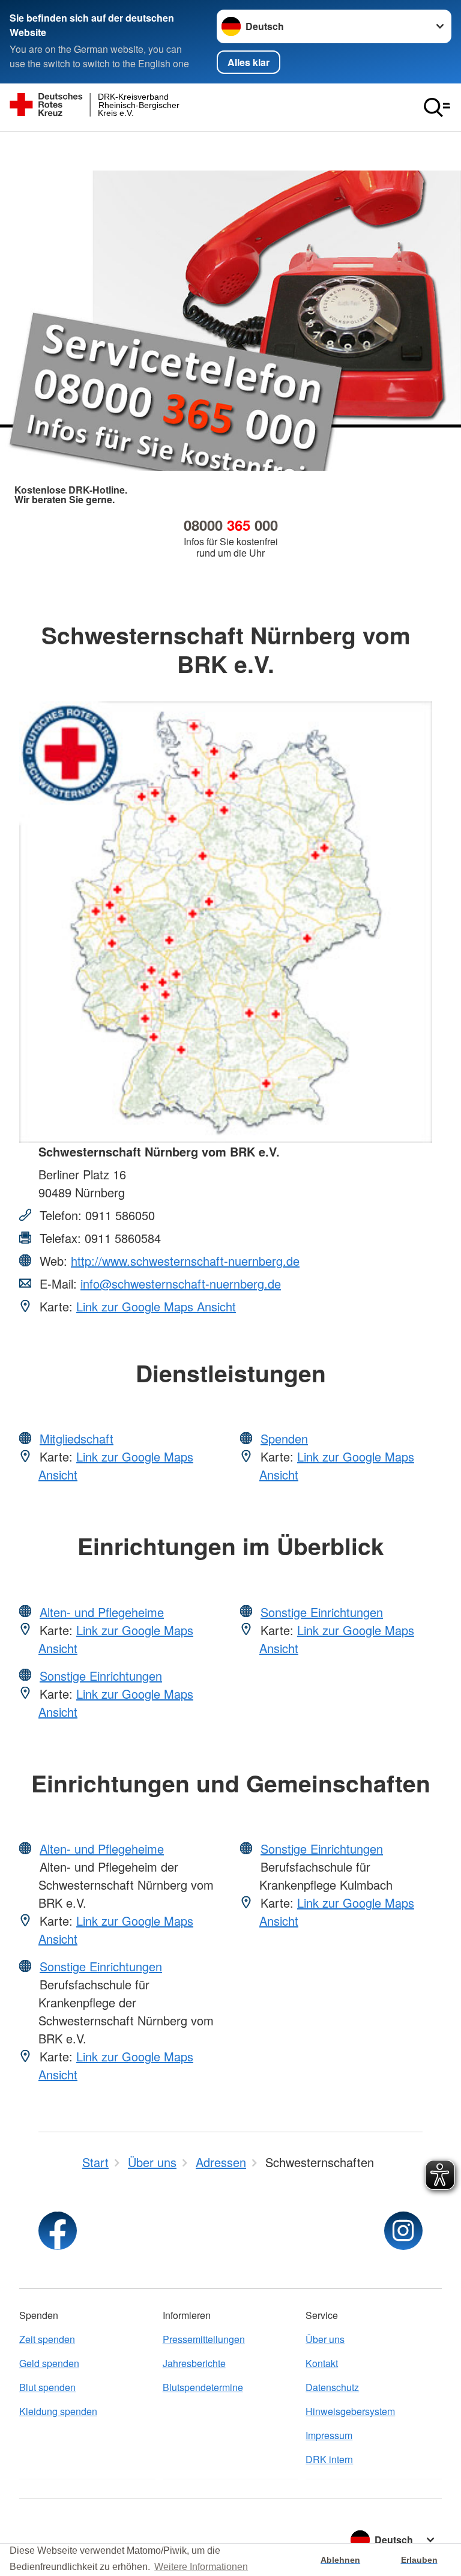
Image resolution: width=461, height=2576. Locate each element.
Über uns (325, 2339)
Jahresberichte (194, 2363)
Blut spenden (47, 2387)
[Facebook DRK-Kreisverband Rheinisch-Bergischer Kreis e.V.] (58, 2231)
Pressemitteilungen (204, 2339)
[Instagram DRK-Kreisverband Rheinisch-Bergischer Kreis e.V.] (403, 2231)
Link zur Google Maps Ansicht (156, 1306)
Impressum (329, 2435)
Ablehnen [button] (340, 2560)
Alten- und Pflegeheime (102, 1612)
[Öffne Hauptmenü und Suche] (437, 107)
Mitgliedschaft (77, 1438)
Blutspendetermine (203, 2387)
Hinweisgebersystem (350, 2411)
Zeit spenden (47, 2339)
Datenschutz (332, 2387)
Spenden (284, 1438)
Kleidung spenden (58, 2411)
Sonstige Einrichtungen (101, 1676)
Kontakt (322, 2363)
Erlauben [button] (419, 2560)
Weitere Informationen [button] (201, 2567)
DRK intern (329, 2459)
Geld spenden (49, 2363)
